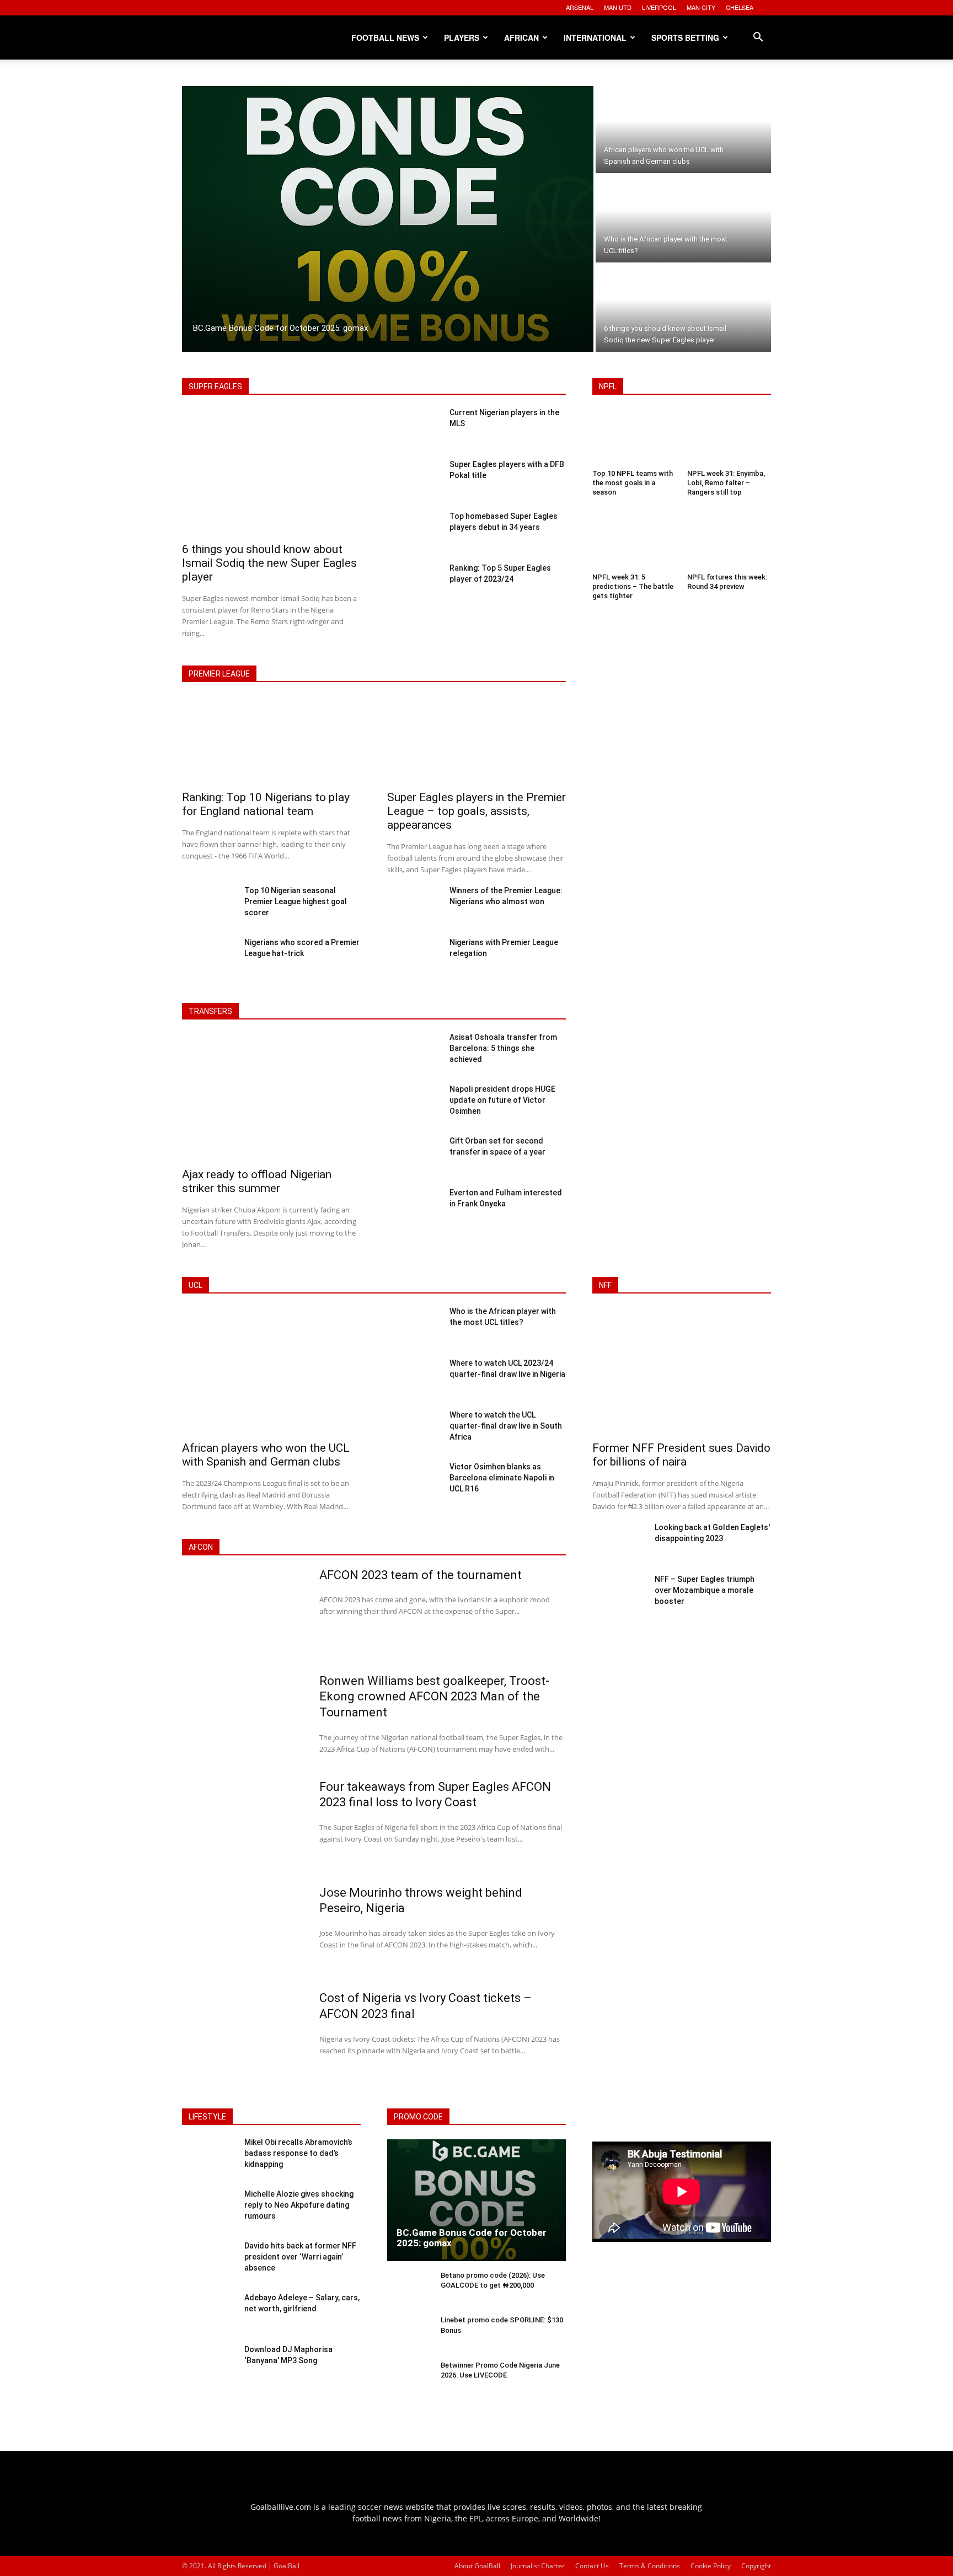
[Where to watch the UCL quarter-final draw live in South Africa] (414, 1430)
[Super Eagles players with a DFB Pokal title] (414, 480)
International (595, 37)
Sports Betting (685, 37)
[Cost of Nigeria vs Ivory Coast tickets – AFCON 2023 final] (243, 2036)
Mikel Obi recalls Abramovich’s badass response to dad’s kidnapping (298, 2153)
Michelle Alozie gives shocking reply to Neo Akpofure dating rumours (299, 2205)
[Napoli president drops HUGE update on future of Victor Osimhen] (414, 1104)
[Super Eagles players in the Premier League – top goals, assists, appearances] (476, 741)
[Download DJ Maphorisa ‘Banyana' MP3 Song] (209, 2365)
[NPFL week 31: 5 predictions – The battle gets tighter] (634, 542)
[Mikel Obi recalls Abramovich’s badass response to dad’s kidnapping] (209, 2158)
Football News (385, 37)
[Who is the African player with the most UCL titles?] (683, 219)
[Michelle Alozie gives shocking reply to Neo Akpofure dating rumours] (209, 2210)
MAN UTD (618, 7)
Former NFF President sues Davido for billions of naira (681, 1455)
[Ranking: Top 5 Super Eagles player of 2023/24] (414, 583)
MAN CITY (701, 7)
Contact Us (592, 2566)
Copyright (756, 2566)
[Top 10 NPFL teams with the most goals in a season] (634, 438)
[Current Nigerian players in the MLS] (414, 428)
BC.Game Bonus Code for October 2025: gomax (472, 2238)
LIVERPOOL (659, 7)
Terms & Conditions (650, 2566)
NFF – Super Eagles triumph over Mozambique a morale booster (705, 1590)
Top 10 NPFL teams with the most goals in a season (633, 483)
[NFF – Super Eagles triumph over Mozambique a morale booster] (619, 1595)
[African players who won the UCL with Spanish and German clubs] (683, 130)
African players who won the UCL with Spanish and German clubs (266, 1455)
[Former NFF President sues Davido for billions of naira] (682, 1372)
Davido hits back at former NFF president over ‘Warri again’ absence (300, 2256)
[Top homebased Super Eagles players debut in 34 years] (414, 532)
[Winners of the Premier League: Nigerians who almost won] (414, 906)
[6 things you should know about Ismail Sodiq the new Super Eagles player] (683, 308)
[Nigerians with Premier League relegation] (414, 958)
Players (462, 37)
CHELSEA (740, 7)
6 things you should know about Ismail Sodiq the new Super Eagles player (269, 563)
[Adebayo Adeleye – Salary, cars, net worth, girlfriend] (209, 2314)
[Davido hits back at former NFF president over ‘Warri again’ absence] (209, 2262)
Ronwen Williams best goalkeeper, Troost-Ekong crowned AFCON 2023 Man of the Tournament (434, 1697)
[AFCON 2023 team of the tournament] (243, 1613)
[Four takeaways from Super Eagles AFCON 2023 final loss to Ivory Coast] (243, 1824)
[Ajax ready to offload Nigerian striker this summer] (271, 1098)
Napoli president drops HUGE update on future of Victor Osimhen (502, 1100)
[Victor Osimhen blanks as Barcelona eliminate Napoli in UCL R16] (414, 1482)
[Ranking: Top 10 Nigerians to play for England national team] (271, 741)
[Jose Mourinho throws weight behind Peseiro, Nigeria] (243, 1930)
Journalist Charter (538, 2566)
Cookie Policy (711, 2566)
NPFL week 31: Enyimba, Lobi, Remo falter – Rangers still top (726, 483)
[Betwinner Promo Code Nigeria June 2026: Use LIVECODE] (409, 2379)
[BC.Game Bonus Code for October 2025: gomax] (388, 219)
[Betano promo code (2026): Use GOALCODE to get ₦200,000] (409, 2290)
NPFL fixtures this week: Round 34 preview (727, 582)
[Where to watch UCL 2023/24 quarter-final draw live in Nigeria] (414, 1378)
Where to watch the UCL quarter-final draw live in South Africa (506, 1426)
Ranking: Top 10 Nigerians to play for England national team (266, 804)
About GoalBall (477, 2566)
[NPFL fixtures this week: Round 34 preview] (729, 542)
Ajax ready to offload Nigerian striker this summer (257, 1181)
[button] (758, 38)
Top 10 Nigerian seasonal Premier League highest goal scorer (296, 901)
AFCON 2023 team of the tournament (421, 1575)
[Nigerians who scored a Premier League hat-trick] (209, 958)
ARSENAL (580, 7)
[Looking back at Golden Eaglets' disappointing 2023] (619, 1543)
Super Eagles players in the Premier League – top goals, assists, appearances (476, 811)
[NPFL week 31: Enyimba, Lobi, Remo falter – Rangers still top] (729, 438)
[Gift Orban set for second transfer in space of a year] (414, 1156)
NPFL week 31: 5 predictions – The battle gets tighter (633, 586)
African (521, 37)
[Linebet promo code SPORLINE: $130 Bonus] (409, 2334)
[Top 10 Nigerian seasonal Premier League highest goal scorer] (209, 906)
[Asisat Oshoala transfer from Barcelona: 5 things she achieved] (414, 1053)
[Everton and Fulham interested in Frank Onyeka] (414, 1208)
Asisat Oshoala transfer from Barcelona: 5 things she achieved (503, 1048)
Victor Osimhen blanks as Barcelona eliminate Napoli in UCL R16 (502, 1478)
